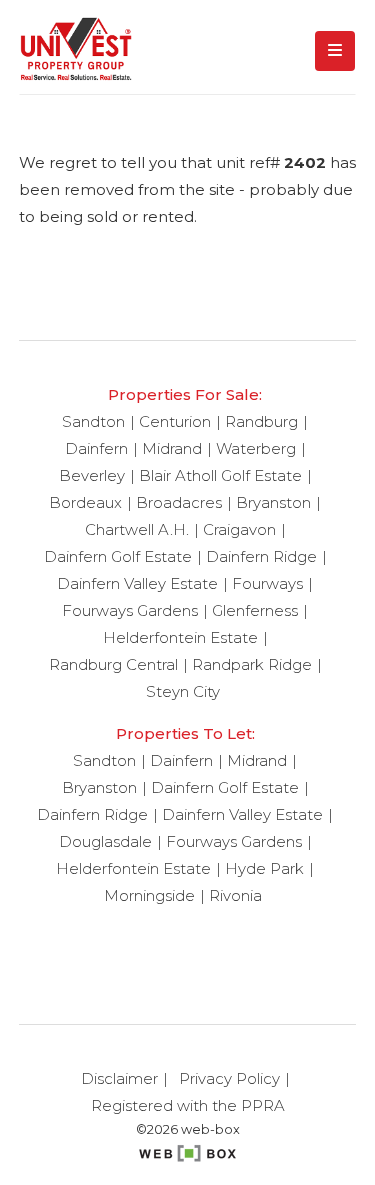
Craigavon (239, 529)
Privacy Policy (229, 1078)
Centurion (175, 421)
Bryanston (273, 502)
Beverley (92, 475)
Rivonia (235, 895)
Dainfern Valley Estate (137, 583)
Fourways (267, 583)
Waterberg (256, 448)
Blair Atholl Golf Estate (220, 475)
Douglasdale (105, 841)
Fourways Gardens (130, 610)
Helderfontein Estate (180, 637)
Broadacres (179, 502)
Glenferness (255, 610)
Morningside (149, 895)
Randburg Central (113, 664)
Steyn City (183, 691)
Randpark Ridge (252, 664)
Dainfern (96, 448)
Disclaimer (119, 1078)
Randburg (261, 421)
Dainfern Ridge (261, 556)
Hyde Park (264, 868)
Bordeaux (85, 502)
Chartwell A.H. (137, 529)
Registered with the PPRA (188, 1105)
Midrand (172, 448)
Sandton (93, 421)
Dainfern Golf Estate (118, 556)
